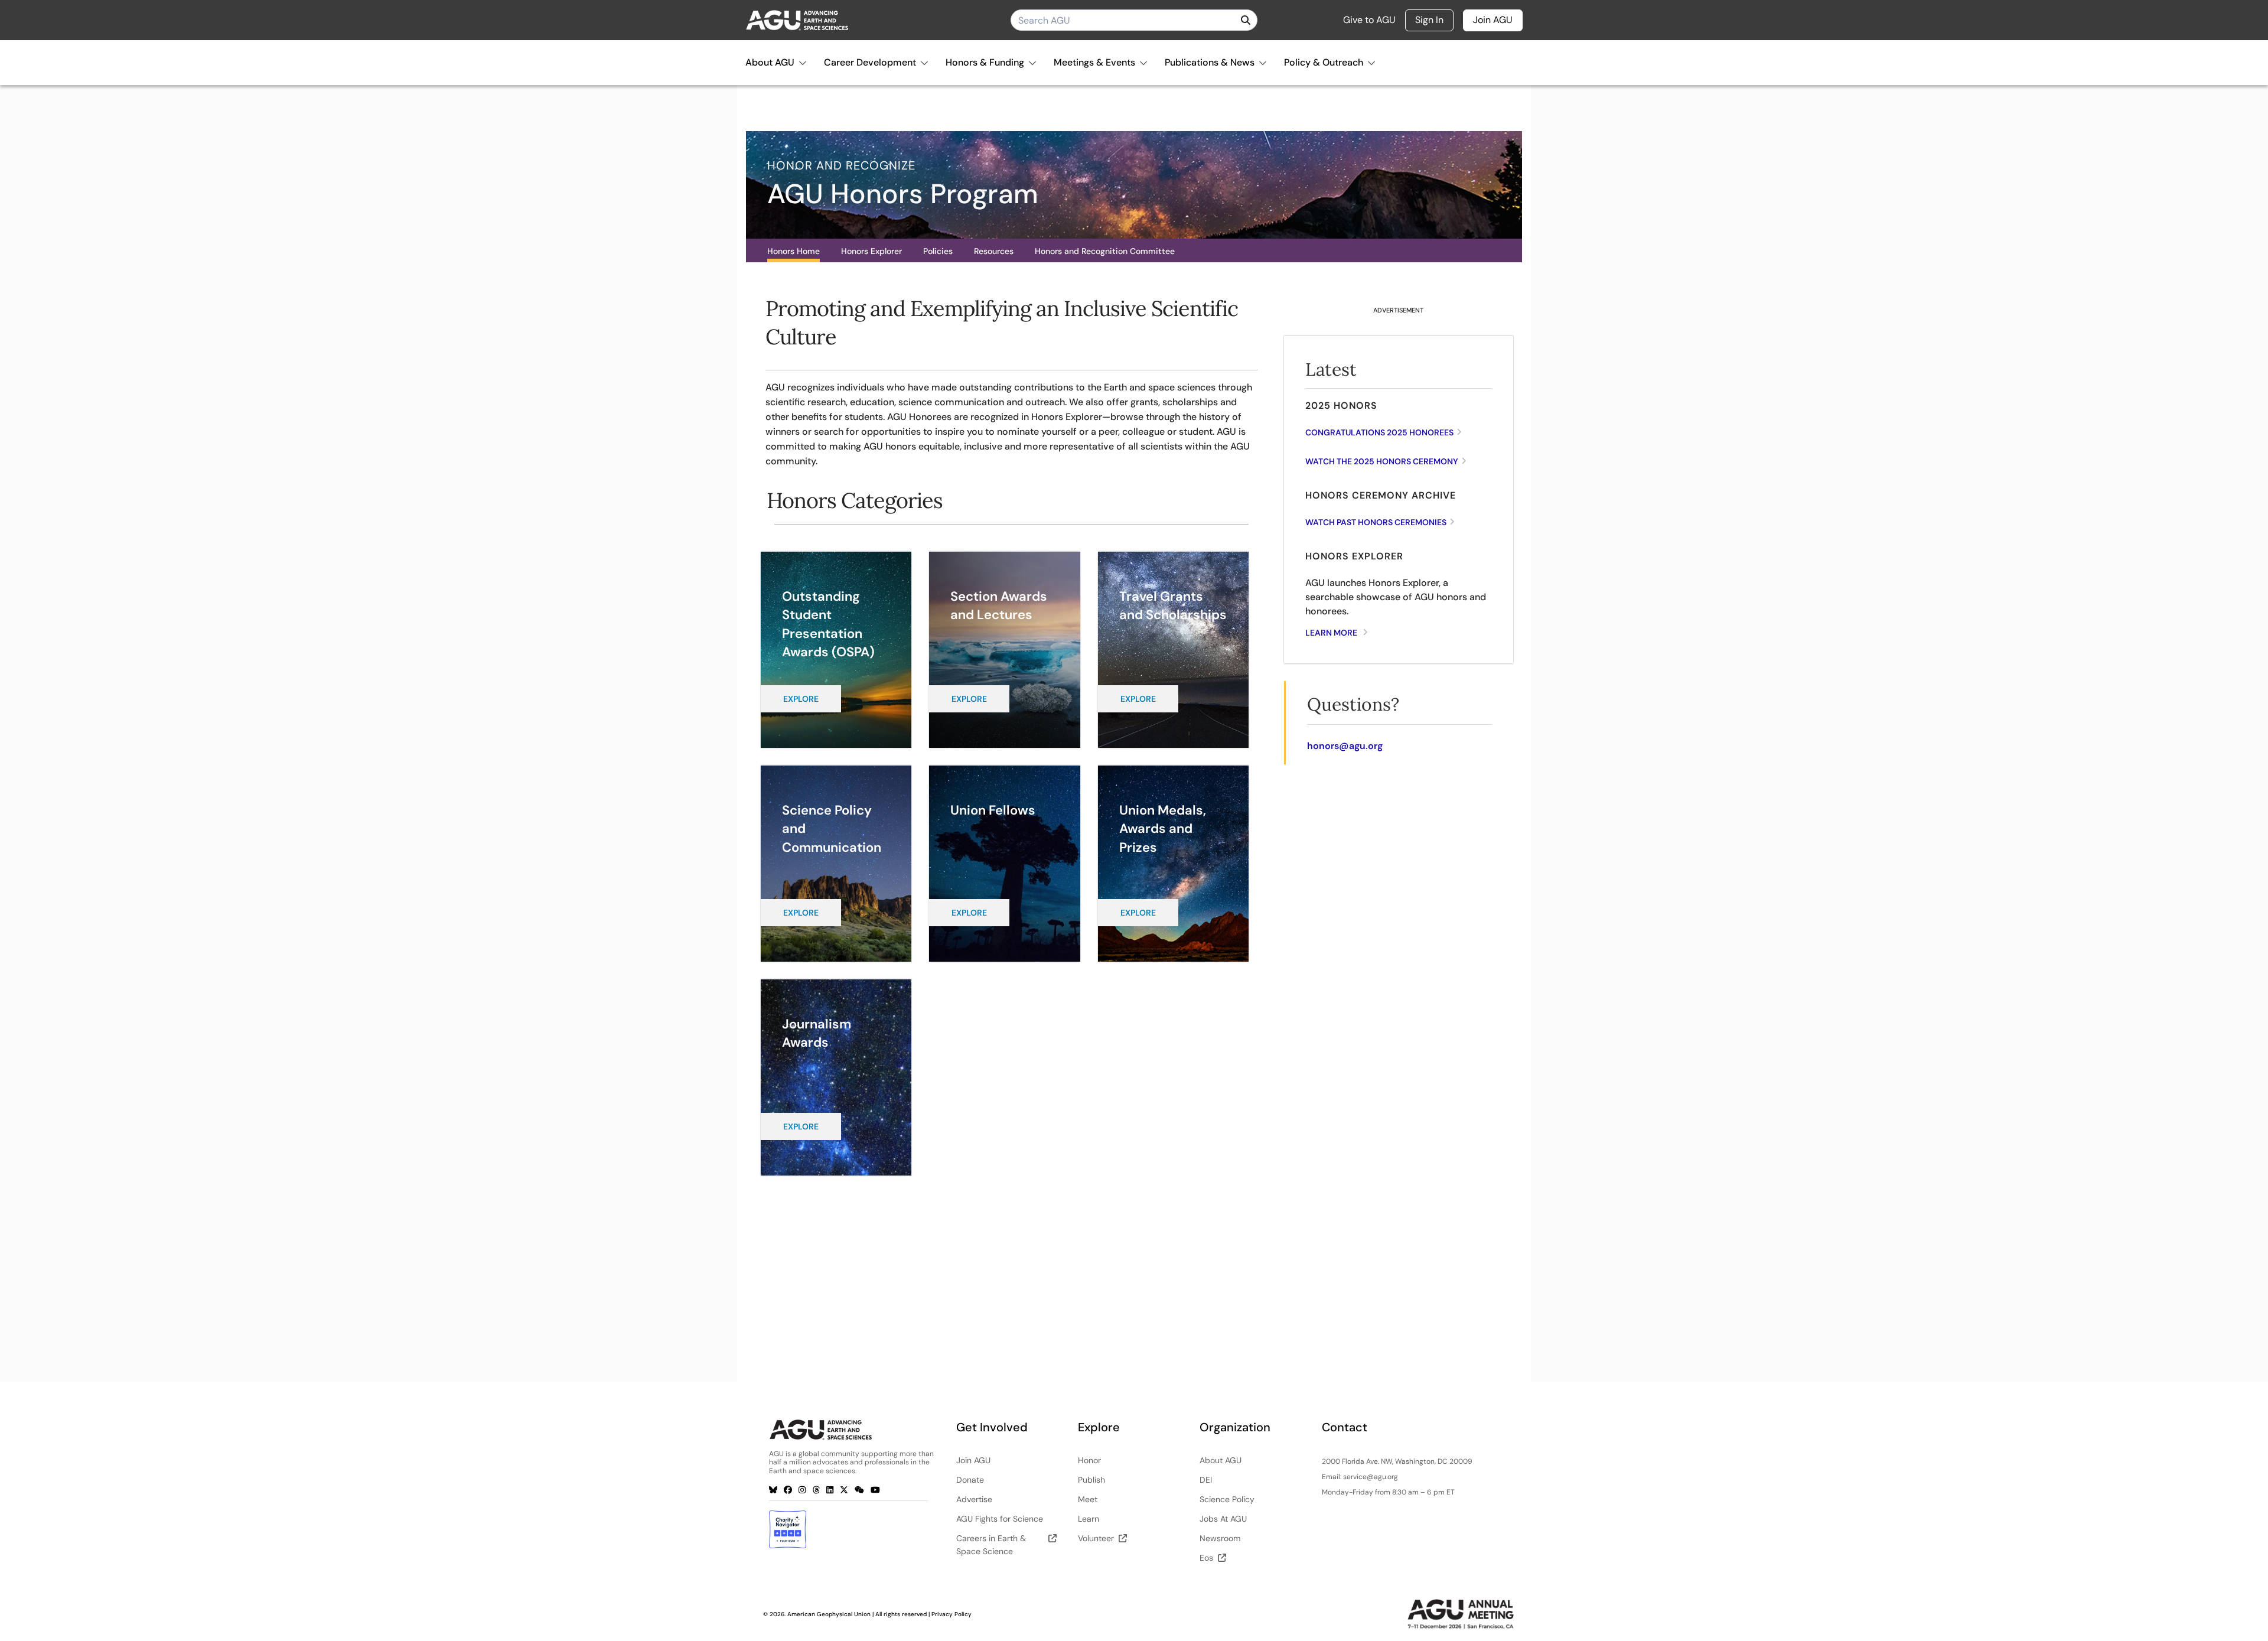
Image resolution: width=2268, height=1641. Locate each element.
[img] (1246, 20)
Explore (801, 699)
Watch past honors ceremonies (1376, 522)
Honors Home (794, 251)
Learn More (1331, 633)
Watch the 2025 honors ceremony (1382, 461)
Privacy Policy (951, 1614)
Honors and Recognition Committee (1105, 251)
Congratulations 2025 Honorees (1379, 432)
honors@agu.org (1345, 746)
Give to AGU (1369, 20)
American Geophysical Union (829, 1614)
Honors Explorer (871, 251)
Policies (938, 251)
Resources (994, 251)
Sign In (1429, 20)
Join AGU (1493, 20)
